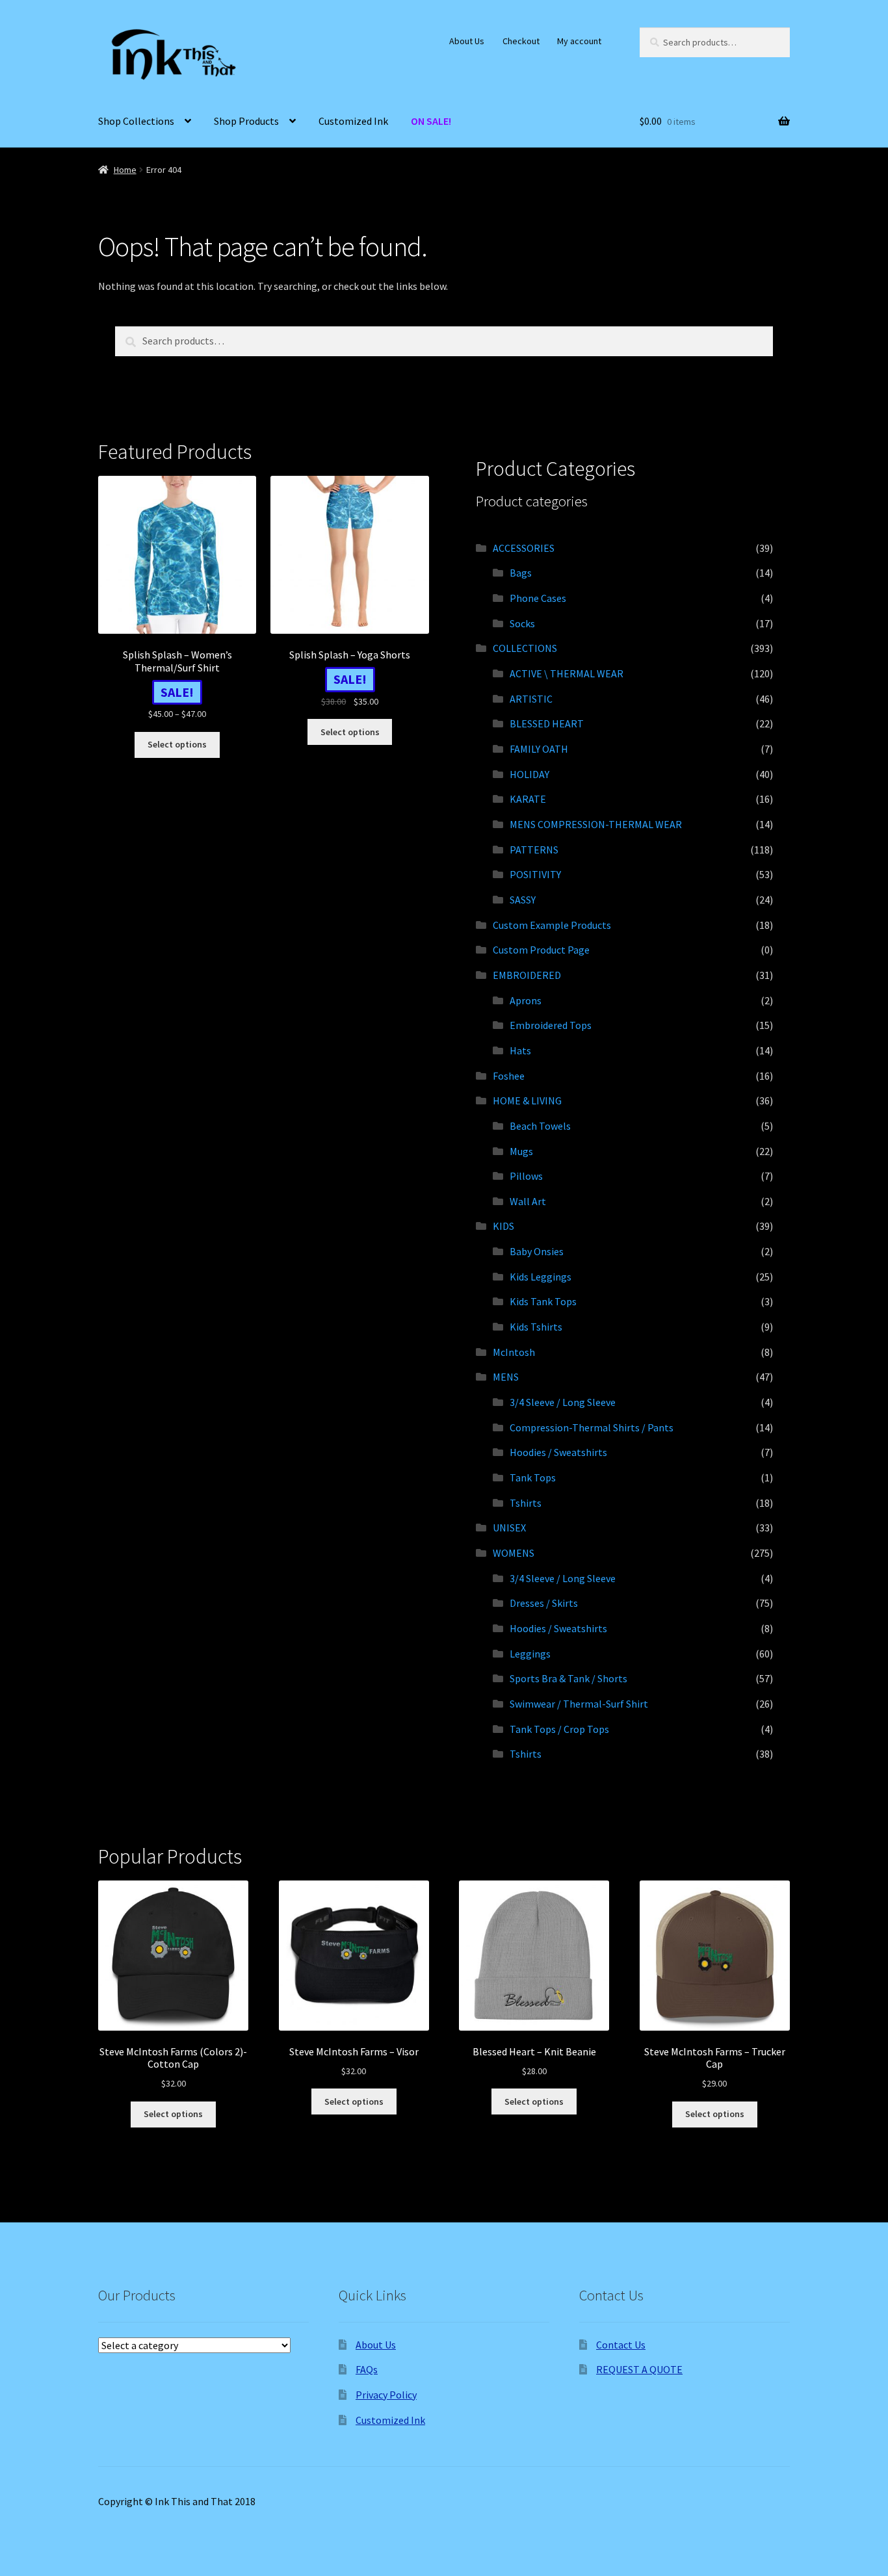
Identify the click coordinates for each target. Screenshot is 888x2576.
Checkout (521, 41)
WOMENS (514, 1553)
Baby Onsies (537, 1251)
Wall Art (528, 1201)
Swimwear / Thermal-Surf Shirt (579, 1704)
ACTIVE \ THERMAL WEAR (567, 673)
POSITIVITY (535, 874)
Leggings (530, 1654)
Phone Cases (538, 598)
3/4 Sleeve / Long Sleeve (563, 1402)
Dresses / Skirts (544, 1603)
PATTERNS (534, 850)
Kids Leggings (541, 1277)
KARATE (528, 799)
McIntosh (514, 1352)
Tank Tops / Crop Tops (559, 1729)
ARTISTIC (531, 699)
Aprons (526, 1000)
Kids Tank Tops (543, 1301)
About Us (467, 41)
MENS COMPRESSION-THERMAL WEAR (596, 824)
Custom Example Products (552, 925)
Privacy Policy (386, 2395)
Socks (522, 623)
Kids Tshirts (536, 1327)
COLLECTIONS (525, 648)
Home (125, 170)
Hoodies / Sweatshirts (558, 1452)
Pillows (526, 1176)
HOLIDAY (529, 774)
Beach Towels (540, 1126)
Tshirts (526, 1503)
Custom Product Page (541, 950)
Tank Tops (533, 1477)
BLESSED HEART (547, 723)
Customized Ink (353, 121)
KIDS (503, 1226)
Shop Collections (136, 121)
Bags (521, 573)
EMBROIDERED (527, 975)
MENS (506, 1377)
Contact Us (621, 2345)
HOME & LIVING (527, 1100)
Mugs (521, 1151)
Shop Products (246, 121)
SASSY (523, 900)
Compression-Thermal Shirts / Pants (592, 1427)
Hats (520, 1050)
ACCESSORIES (524, 548)
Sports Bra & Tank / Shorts (568, 1678)
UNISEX (509, 1528)
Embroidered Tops (551, 1025)
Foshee (509, 1076)
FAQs (367, 2369)
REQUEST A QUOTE (639, 2369)
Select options (177, 744)
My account (579, 41)
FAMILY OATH (539, 749)
